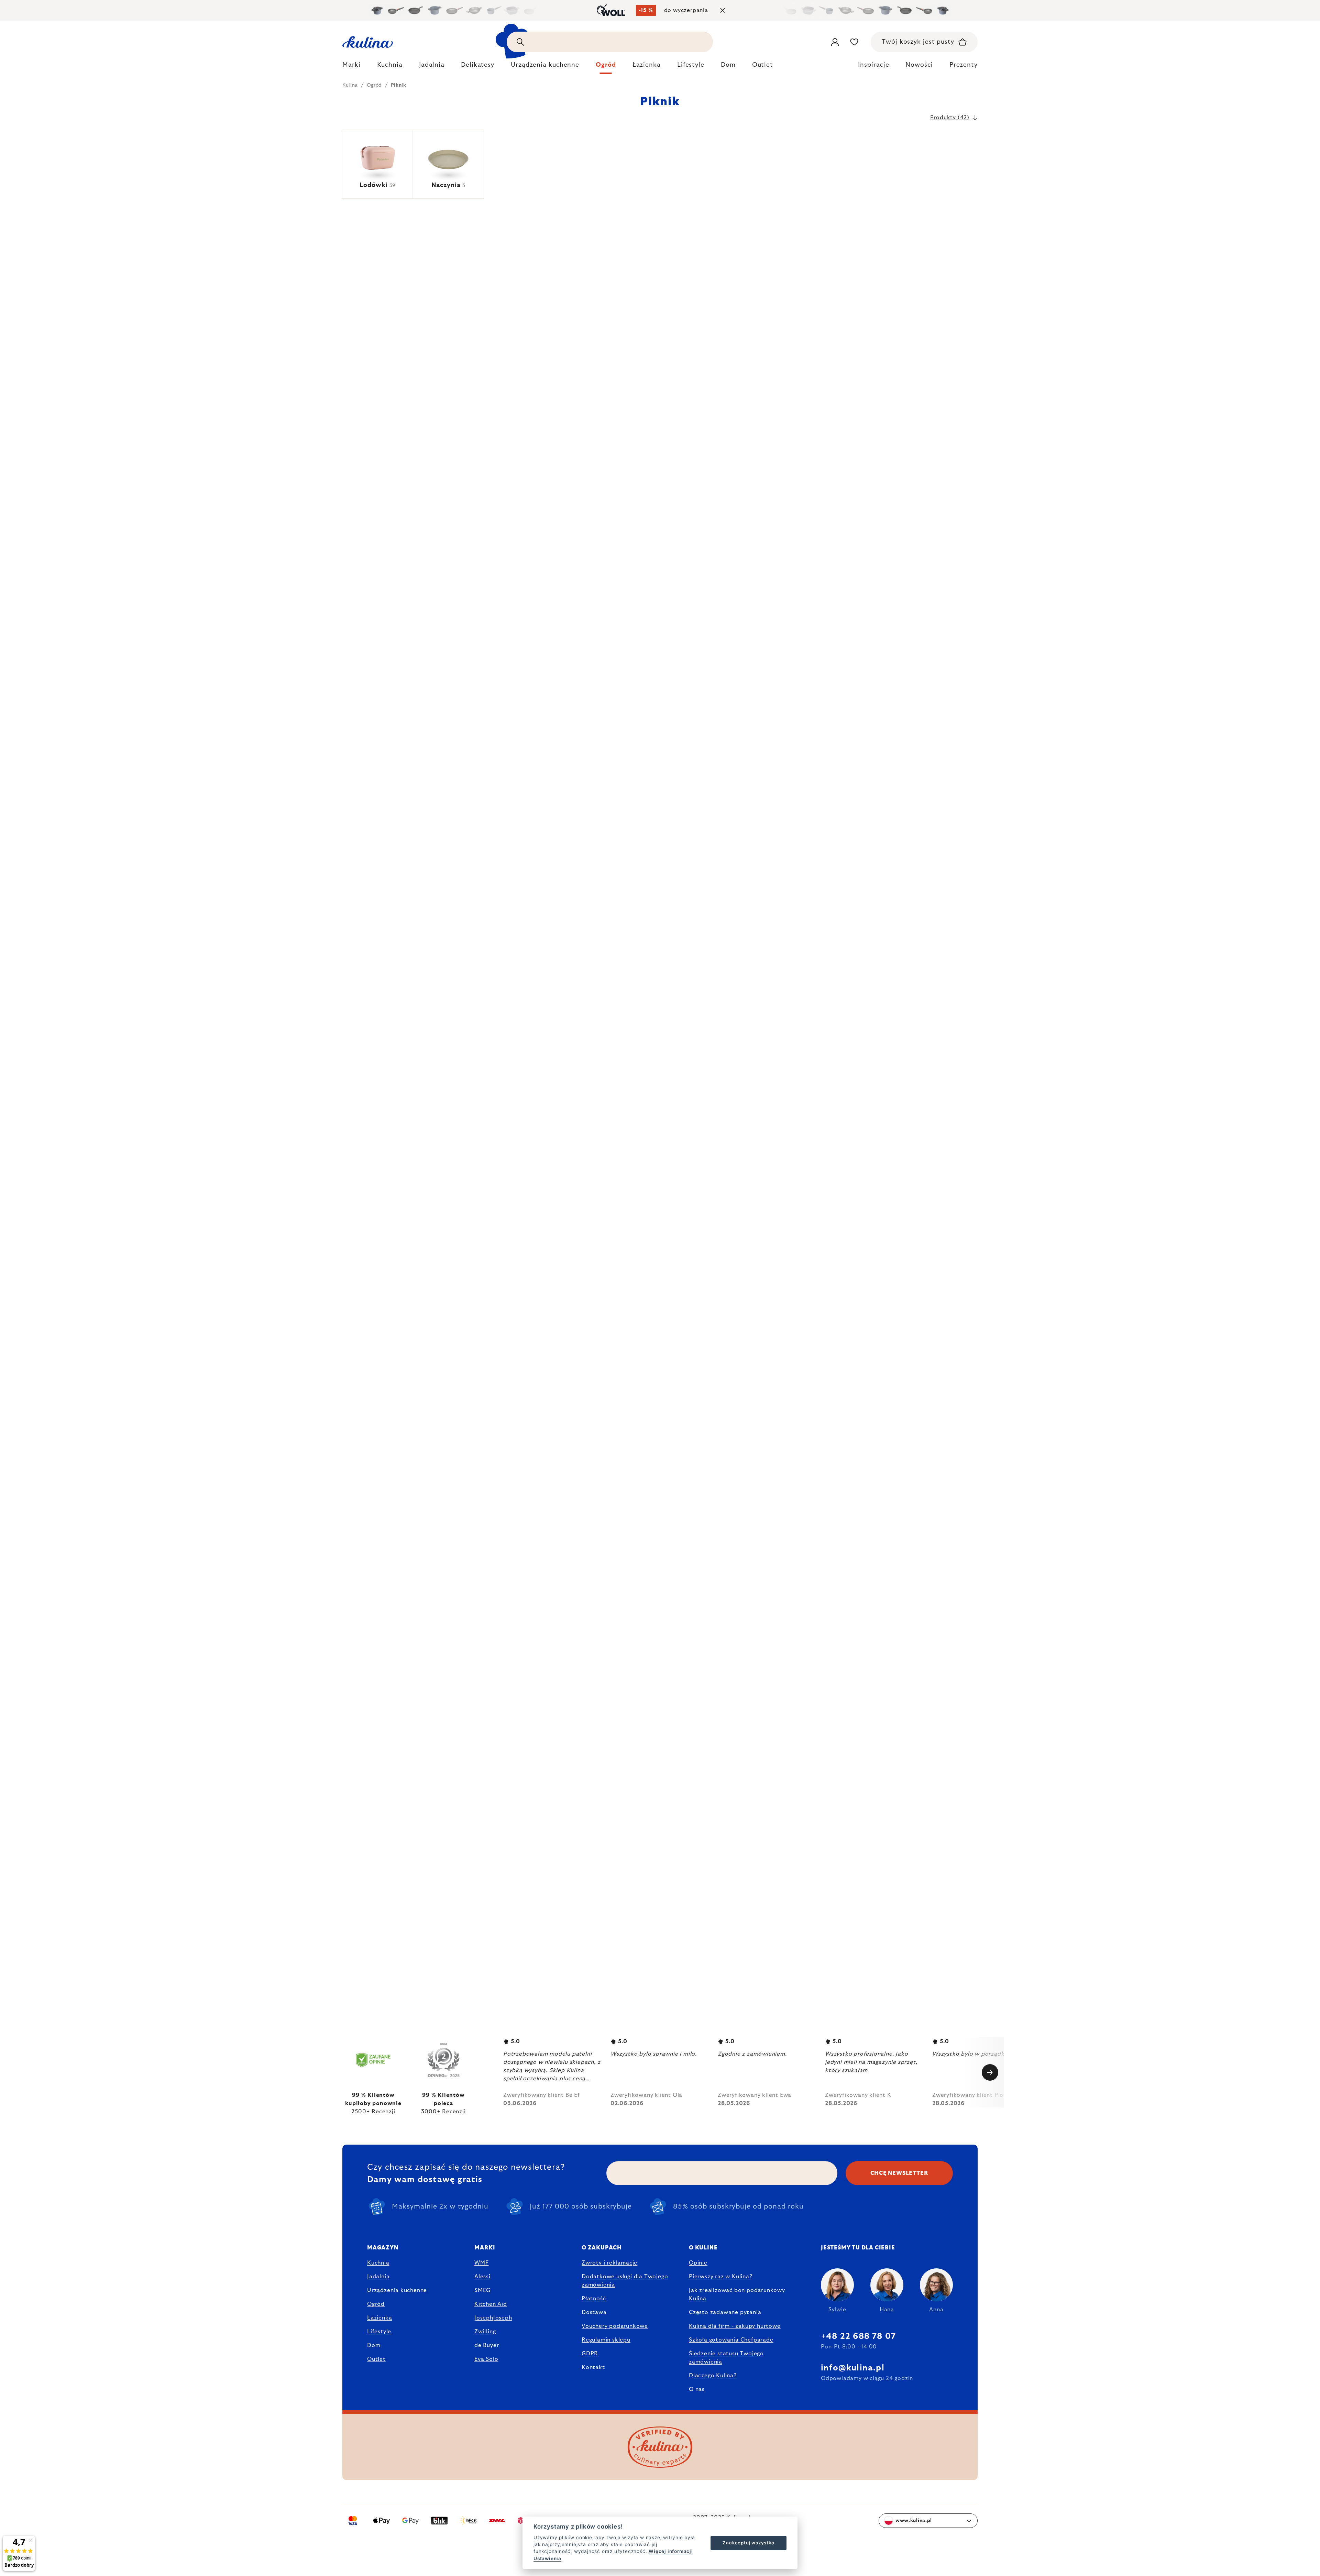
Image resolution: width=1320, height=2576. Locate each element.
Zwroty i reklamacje (609, 2263)
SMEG (482, 2290)
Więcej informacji (671, 2551)
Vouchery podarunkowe (615, 2326)
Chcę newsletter (899, 2173)
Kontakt (593, 2367)
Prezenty (964, 65)
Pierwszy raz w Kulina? (721, 2277)
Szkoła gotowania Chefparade (731, 2340)
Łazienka (379, 2318)
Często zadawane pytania (725, 2312)
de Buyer (487, 2345)
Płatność (594, 2299)
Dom (374, 2345)
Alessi (482, 2277)
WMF (481, 2263)
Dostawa (594, 2312)
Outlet (376, 2359)
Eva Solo (486, 2359)
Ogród (376, 2304)
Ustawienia (547, 2558)
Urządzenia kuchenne (397, 2290)
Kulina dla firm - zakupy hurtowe (735, 2326)
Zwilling (485, 2332)
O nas (697, 2389)
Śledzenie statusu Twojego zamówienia (726, 2358)
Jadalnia (378, 2277)
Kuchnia (378, 2263)
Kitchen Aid (491, 2304)
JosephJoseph (493, 2318)
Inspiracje (873, 65)
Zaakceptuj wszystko (748, 2543)
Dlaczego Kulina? (713, 2376)
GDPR (590, 2354)
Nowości (919, 65)
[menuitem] (351, 67)
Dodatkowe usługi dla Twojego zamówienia (625, 2281)
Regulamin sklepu (606, 2340)
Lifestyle (379, 2332)
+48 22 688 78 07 (858, 2336)
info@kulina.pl (853, 2368)
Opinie (698, 2263)
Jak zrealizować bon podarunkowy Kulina (737, 2294)
